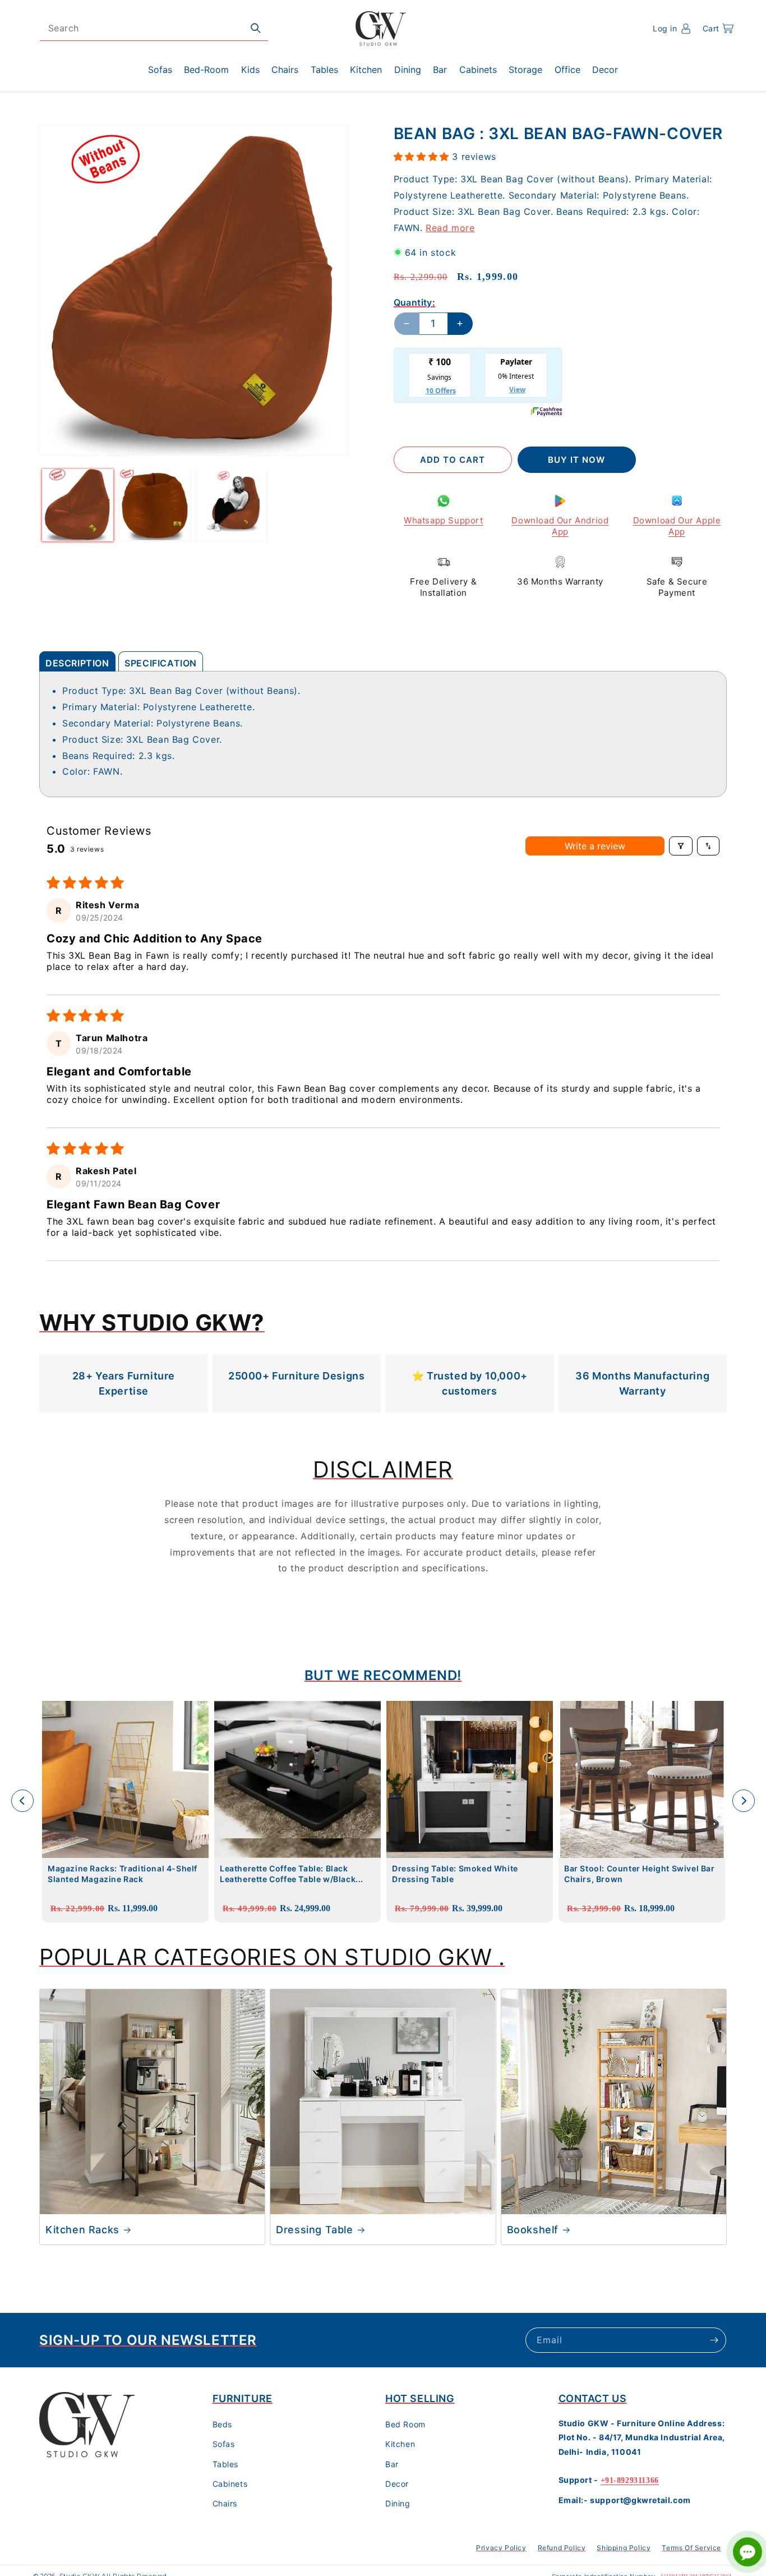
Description (77, 663)
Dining (398, 2504)
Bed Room (405, 2425)
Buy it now (576, 460)
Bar (392, 2464)
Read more (450, 227)
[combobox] (154, 28)
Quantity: (415, 302)
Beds (222, 2425)
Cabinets (230, 2484)
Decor (397, 2484)
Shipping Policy (624, 2548)
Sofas (224, 2444)
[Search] (256, 28)
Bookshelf (533, 2230)
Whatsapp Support (444, 520)
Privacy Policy (501, 2548)
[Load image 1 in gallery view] (78, 505)
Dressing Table (314, 2230)
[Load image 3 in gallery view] (232, 505)
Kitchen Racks (82, 2230)
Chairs (225, 2504)
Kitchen (400, 2444)
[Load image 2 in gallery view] (154, 505)
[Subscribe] (714, 2340)
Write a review (595, 846)
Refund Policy (562, 2548)
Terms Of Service (691, 2548)
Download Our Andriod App (560, 526)
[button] (718, 29)
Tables (226, 2464)
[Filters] (681, 846)
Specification (161, 663)
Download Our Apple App (677, 526)
